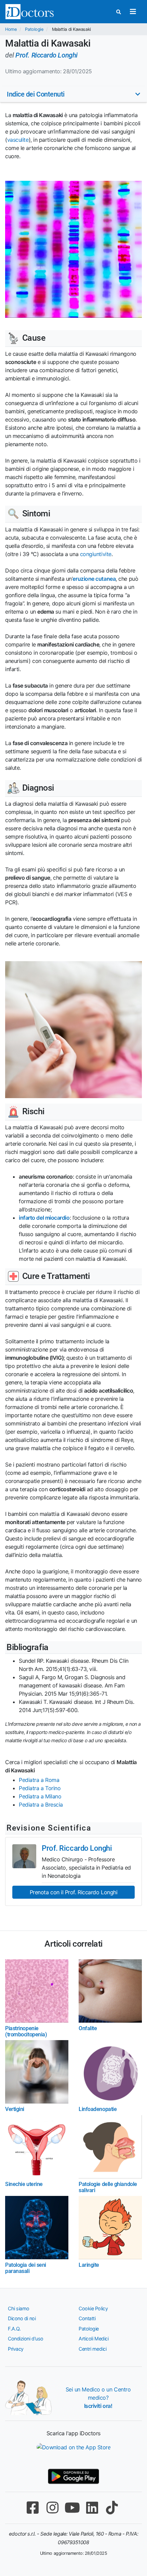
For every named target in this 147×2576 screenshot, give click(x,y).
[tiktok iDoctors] (112, 2508)
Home (11, 29)
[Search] (119, 12)
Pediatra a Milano (40, 1796)
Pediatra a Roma (39, 1780)
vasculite (18, 140)
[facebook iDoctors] (32, 2508)
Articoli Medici (93, 2339)
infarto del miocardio (44, 1218)
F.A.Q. (14, 2329)
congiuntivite (96, 554)
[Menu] (133, 12)
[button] (73, 94)
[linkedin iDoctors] (92, 2508)
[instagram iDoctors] (52, 2508)
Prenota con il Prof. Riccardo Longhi (74, 1892)
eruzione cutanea (94, 579)
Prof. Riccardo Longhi (46, 55)
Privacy (16, 2349)
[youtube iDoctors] (72, 2508)
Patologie (34, 29)
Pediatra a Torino (40, 1788)
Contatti (87, 2318)
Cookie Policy (93, 2308)
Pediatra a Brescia (41, 1805)
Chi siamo (19, 2308)
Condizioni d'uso (26, 2339)
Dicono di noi (22, 2318)
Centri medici (92, 2349)
